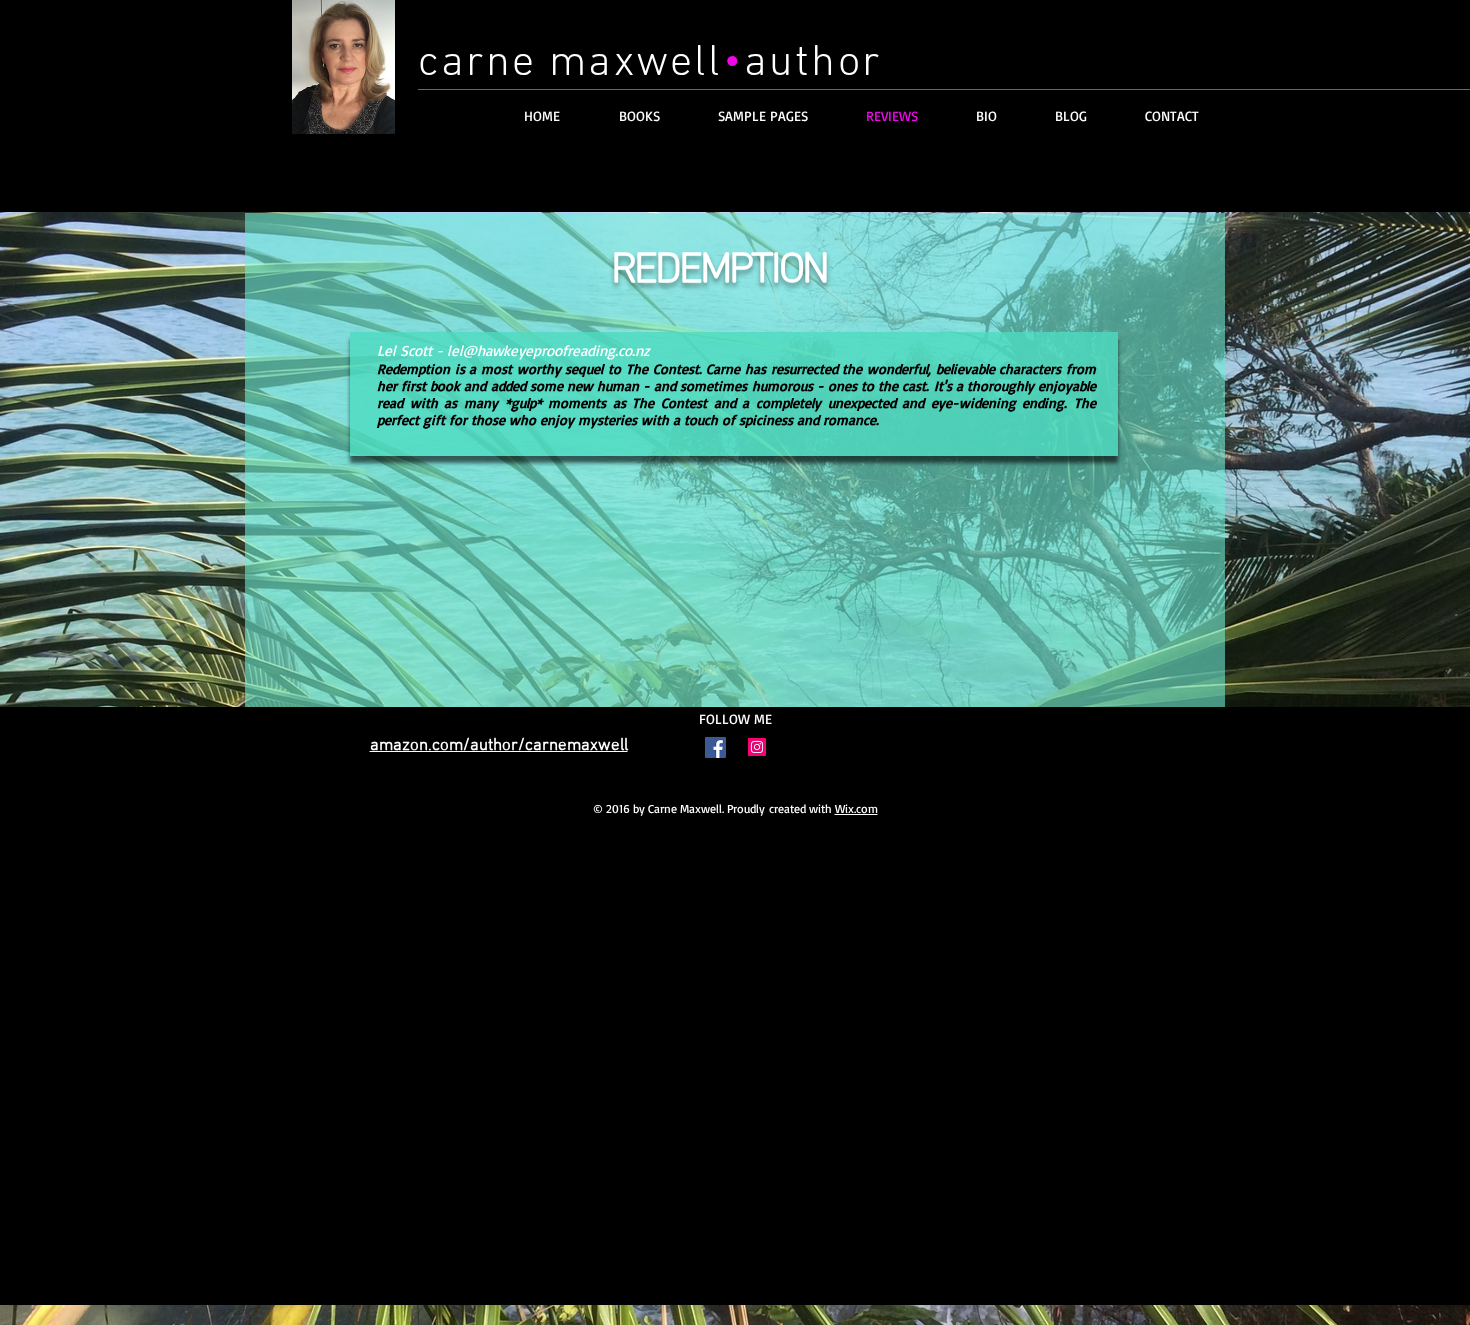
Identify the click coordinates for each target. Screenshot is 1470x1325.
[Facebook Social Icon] (715, 747)
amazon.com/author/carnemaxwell (499, 746)
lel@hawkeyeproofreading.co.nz (548, 350)
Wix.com (856, 808)
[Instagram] (757, 747)
